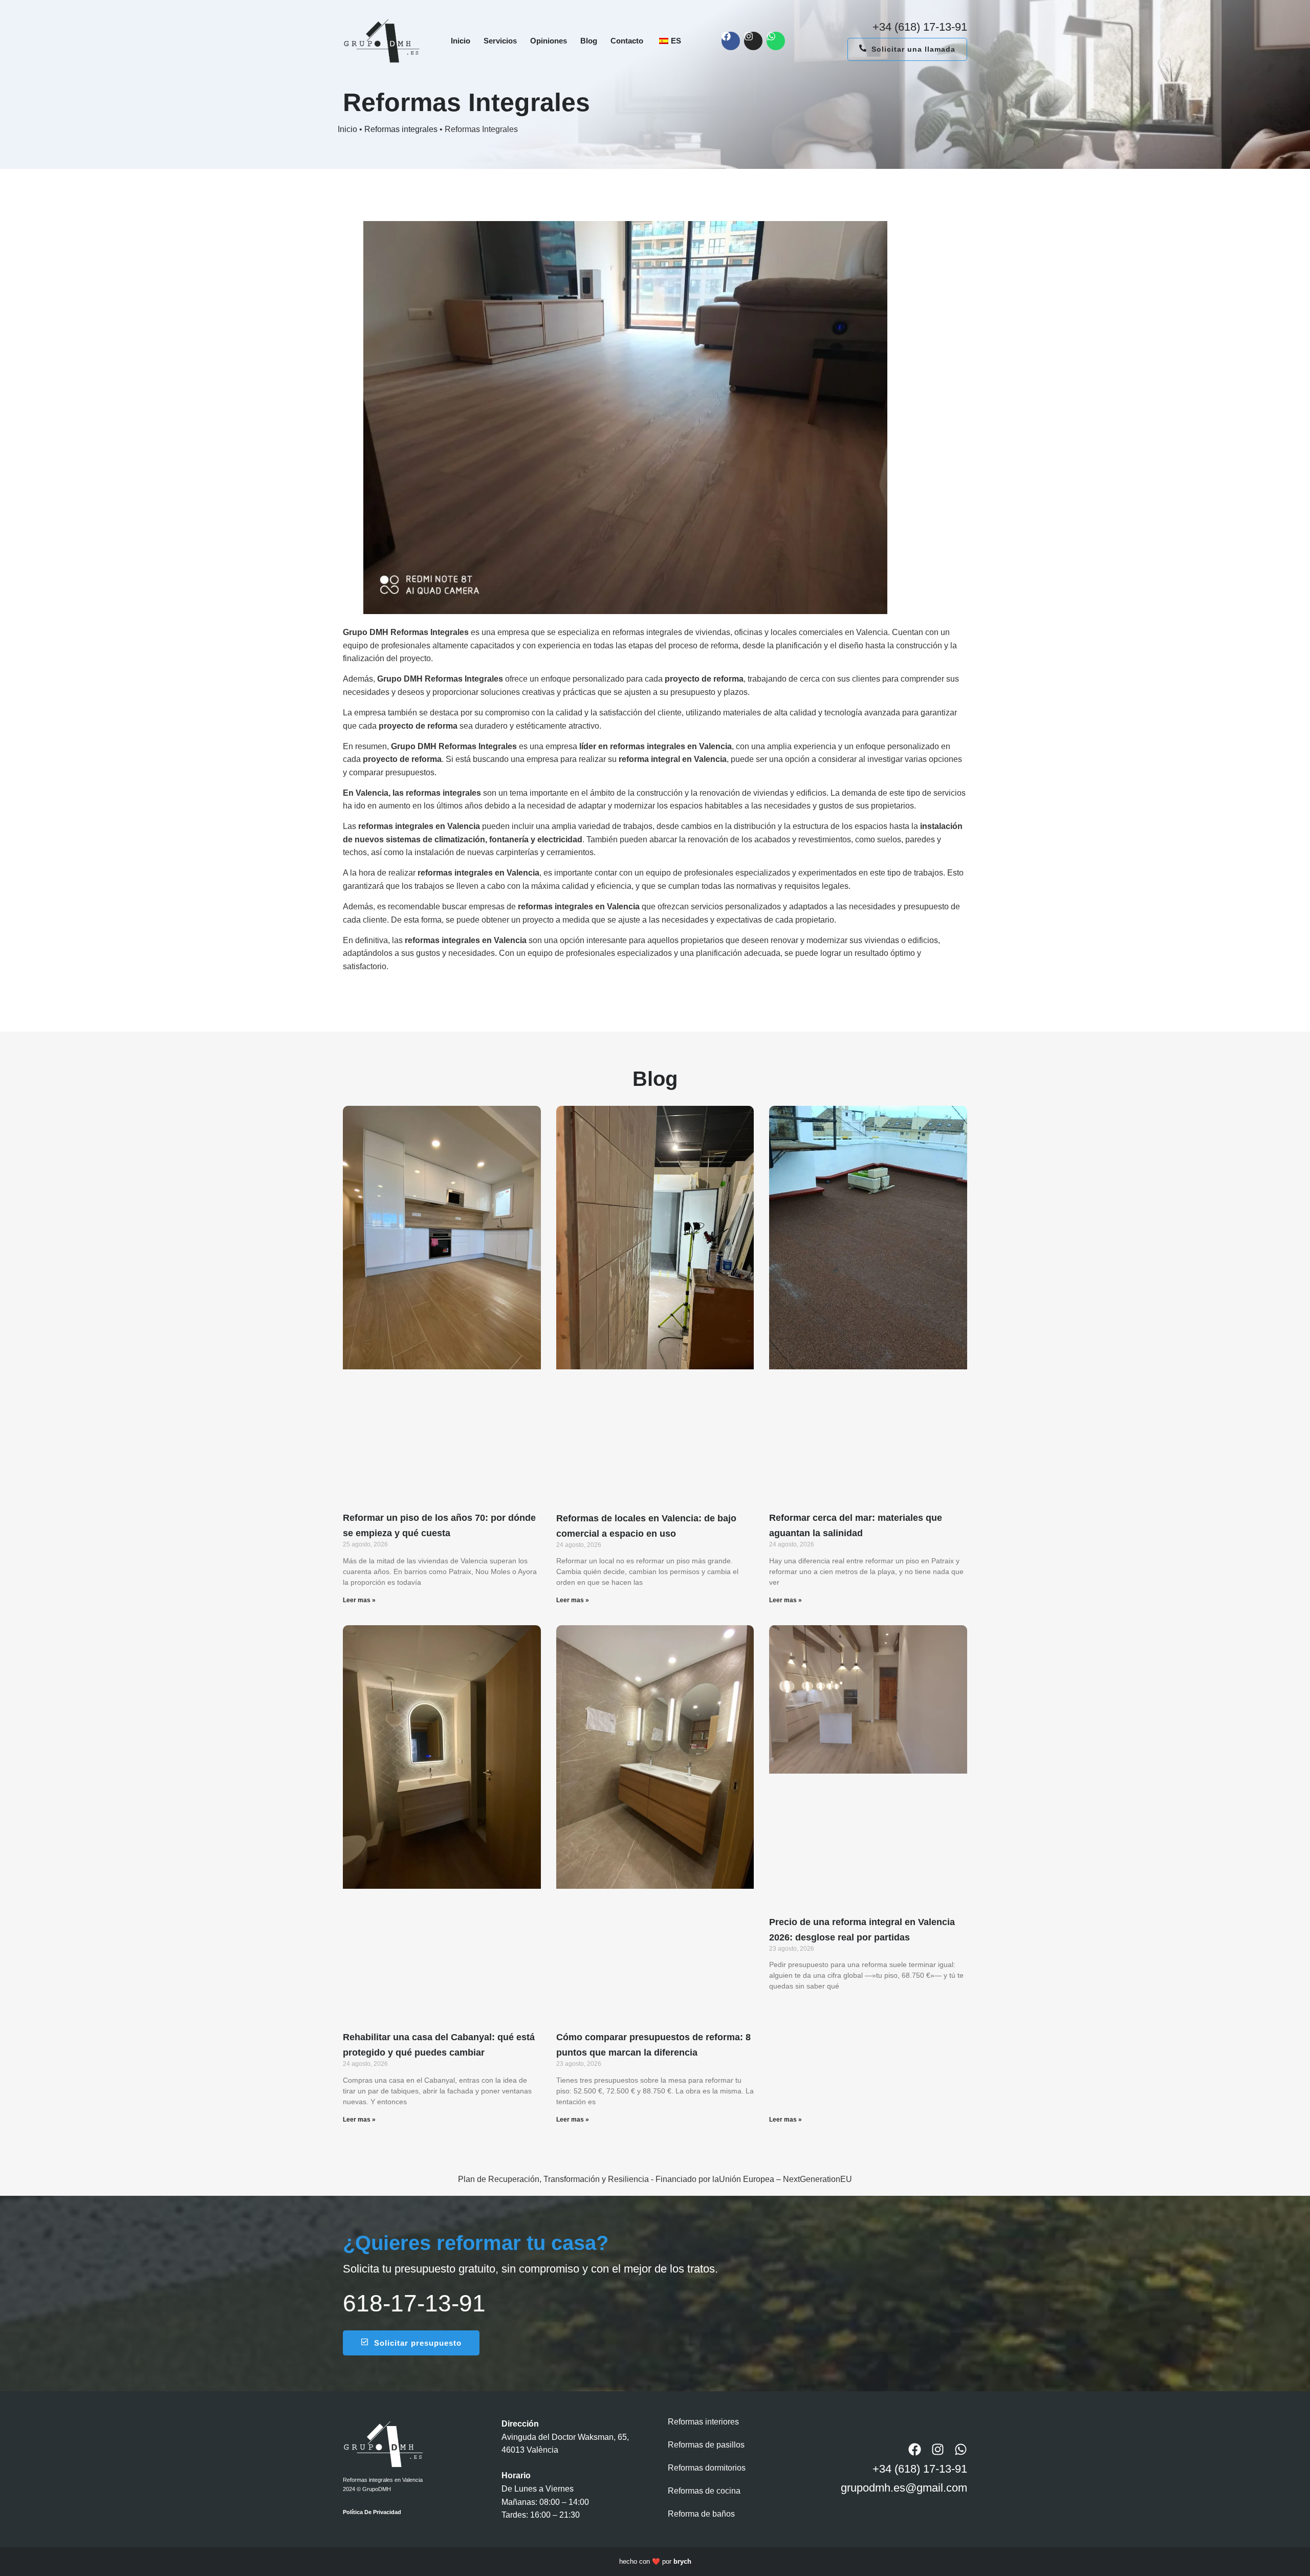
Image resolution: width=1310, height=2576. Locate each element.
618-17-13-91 (414, 2303)
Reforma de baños (701, 2514)
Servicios (500, 41)
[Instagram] (753, 41)
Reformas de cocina (704, 2491)
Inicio (461, 41)
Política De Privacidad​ (372, 2512)
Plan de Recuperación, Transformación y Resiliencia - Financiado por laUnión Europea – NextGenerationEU (655, 2179)
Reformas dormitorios (707, 2468)
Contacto (627, 41)
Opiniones (549, 41)
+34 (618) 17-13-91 (920, 27)
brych (682, 2561)
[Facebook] (731, 41)
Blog (589, 41)
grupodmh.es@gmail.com (904, 2488)
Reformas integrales (401, 129)
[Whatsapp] (776, 41)
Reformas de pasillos (706, 2445)
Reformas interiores (703, 2422)
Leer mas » (359, 1600)
